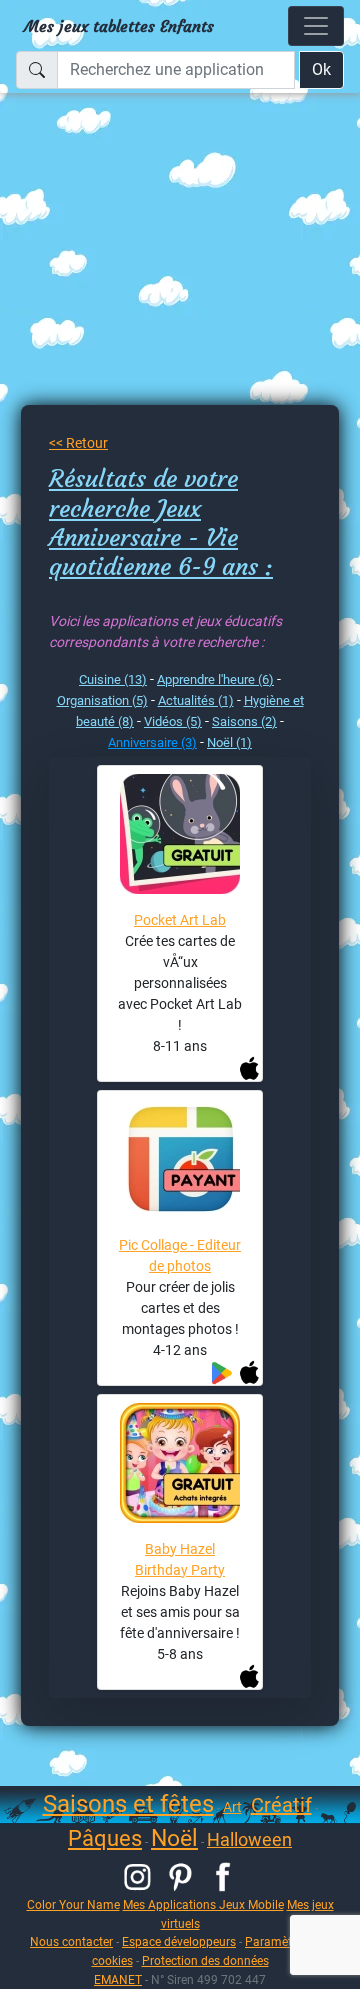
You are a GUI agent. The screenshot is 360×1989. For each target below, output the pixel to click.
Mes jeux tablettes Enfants (119, 26)
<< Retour (78, 443)
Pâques (105, 1838)
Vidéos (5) (173, 721)
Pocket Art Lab (180, 920)
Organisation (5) (102, 700)
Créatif (281, 1805)
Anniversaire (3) (152, 742)
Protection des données (205, 1960)
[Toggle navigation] (316, 26)
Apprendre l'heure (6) (215, 679)
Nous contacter (71, 1941)
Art (232, 1807)
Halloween (249, 1839)
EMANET (118, 1979)
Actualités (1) (196, 700)
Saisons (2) (244, 721)
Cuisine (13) (113, 679)
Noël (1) (229, 742)
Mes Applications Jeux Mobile (203, 1904)
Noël (174, 1838)
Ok (321, 69)
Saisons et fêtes (128, 1804)
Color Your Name (73, 1904)
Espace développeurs (179, 1941)
